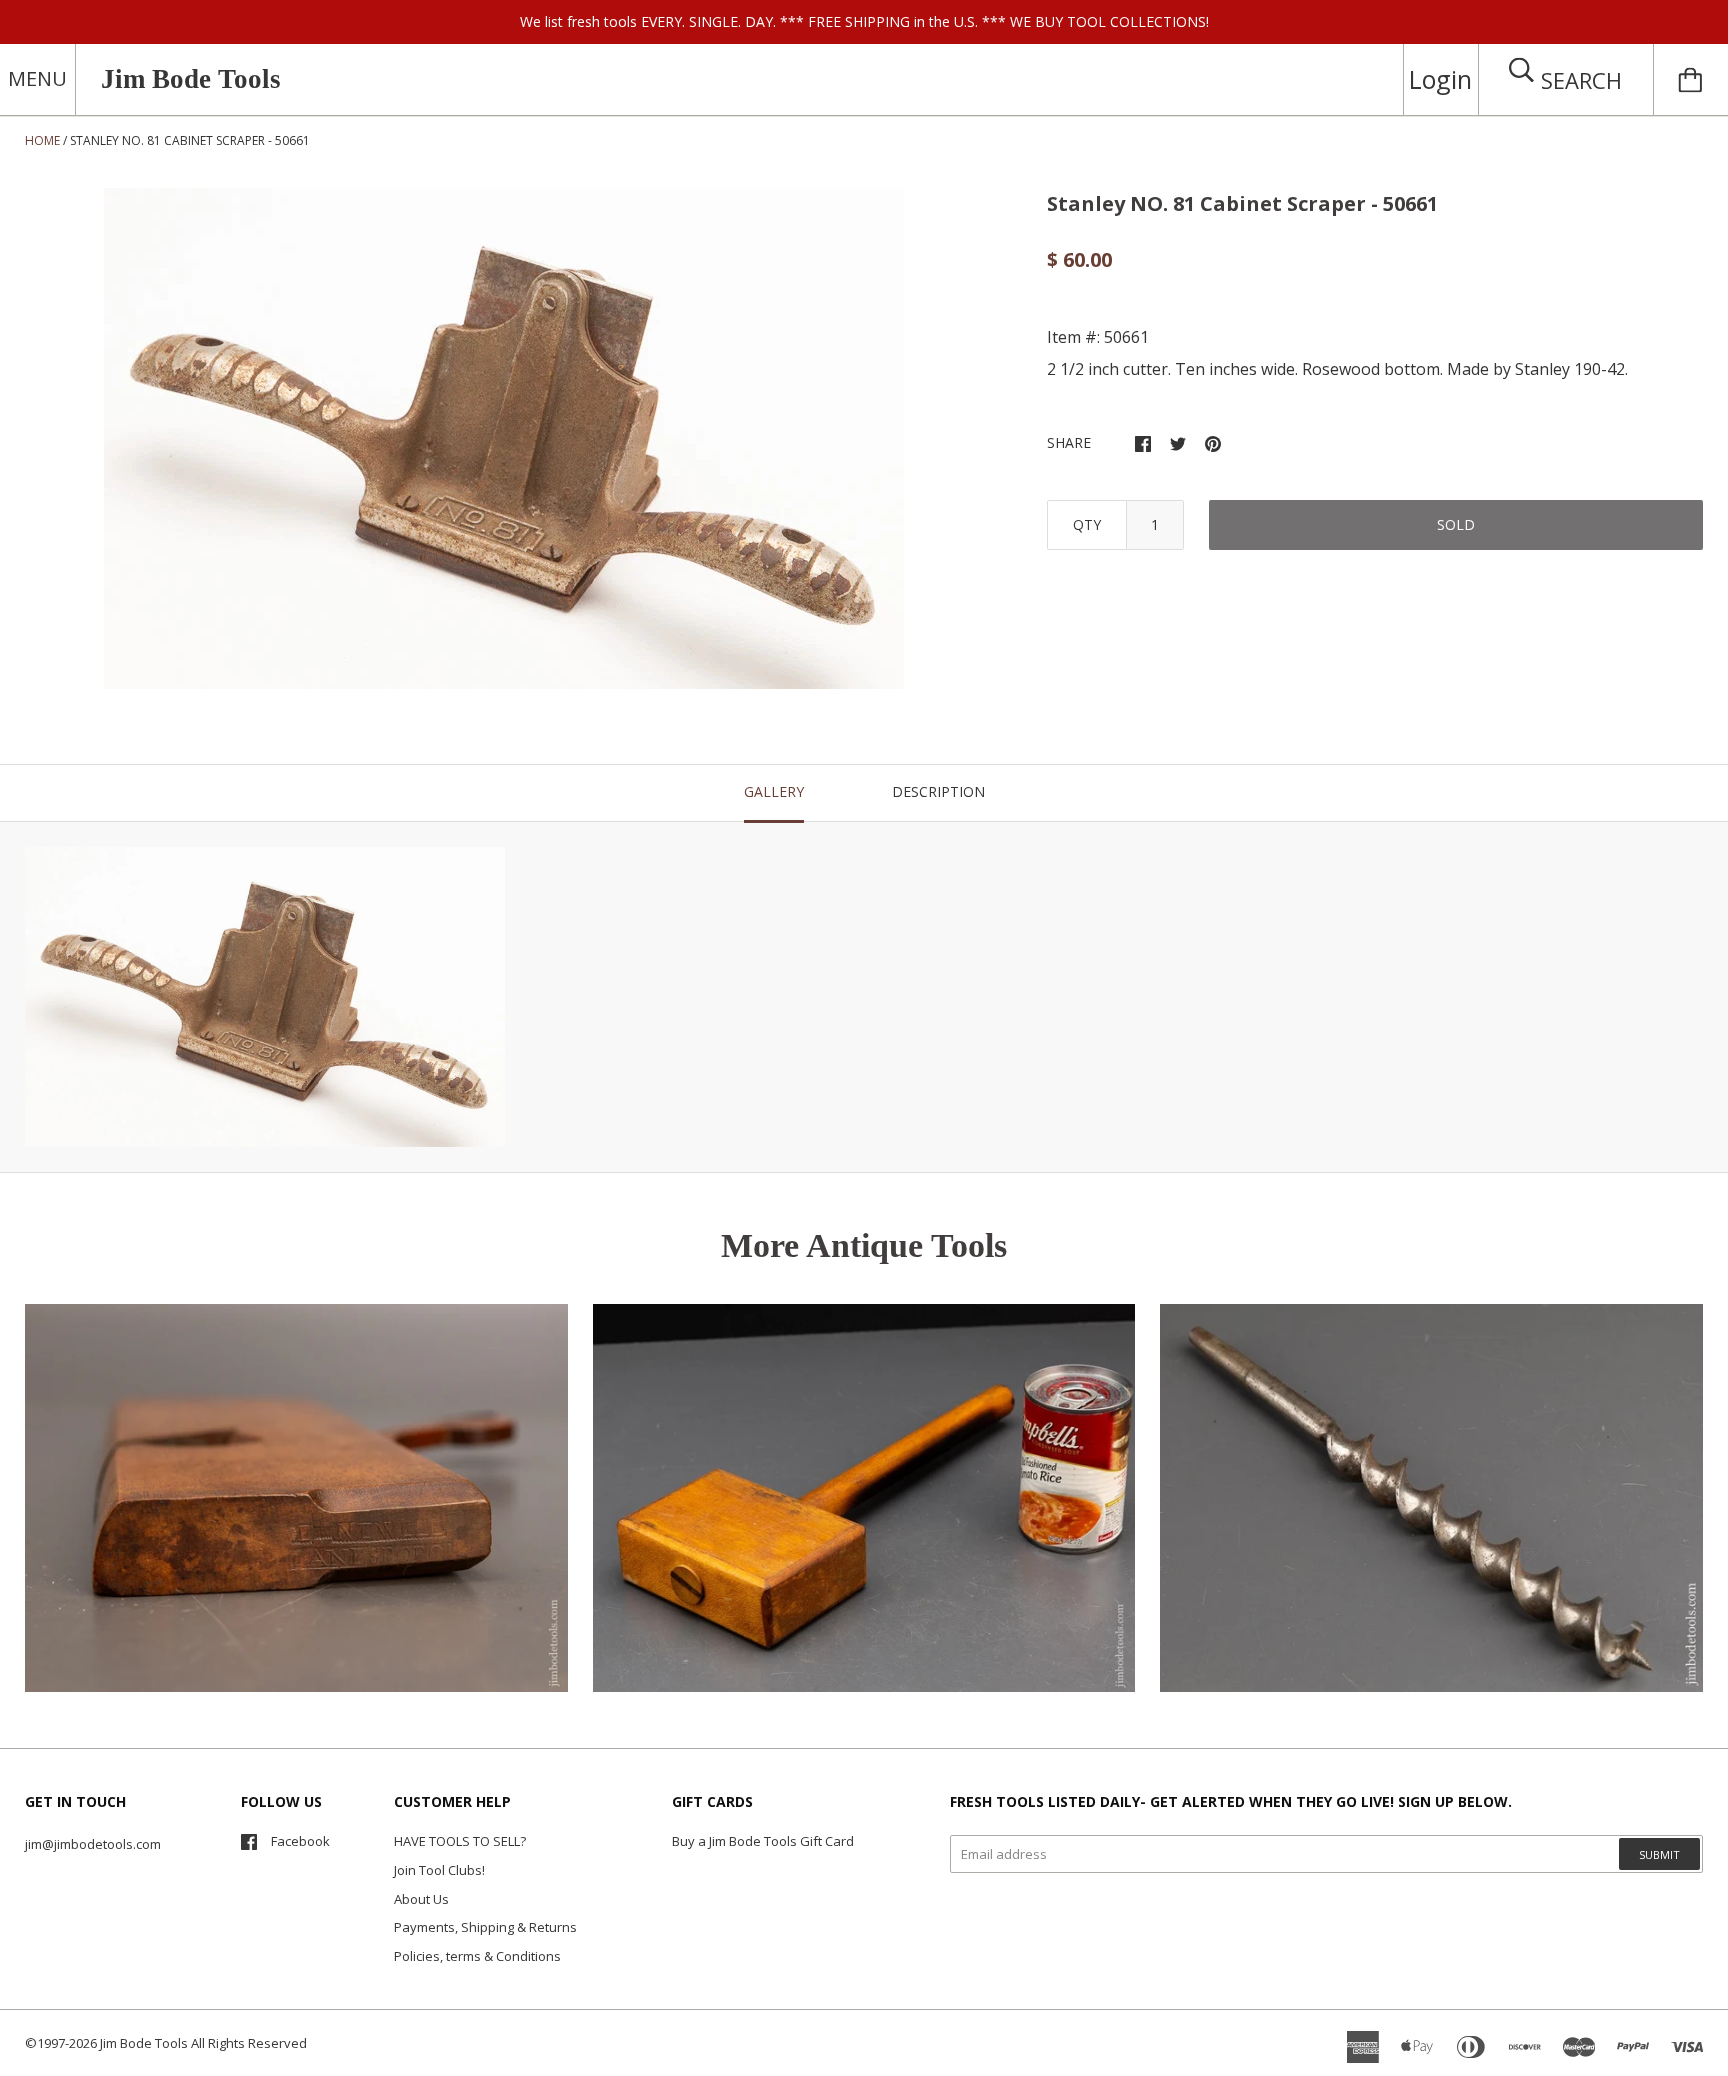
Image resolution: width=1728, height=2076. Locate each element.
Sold (1456, 524)
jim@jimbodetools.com (93, 1844)
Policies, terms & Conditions (477, 1956)
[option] (503, 438)
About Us (421, 1899)
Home (42, 140)
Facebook (300, 1841)
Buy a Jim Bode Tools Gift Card (763, 1841)
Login (1440, 79)
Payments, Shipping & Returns (485, 1927)
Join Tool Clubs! (439, 1870)
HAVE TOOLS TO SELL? (460, 1841)
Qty (1087, 524)
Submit (1659, 1854)
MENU (37, 78)
